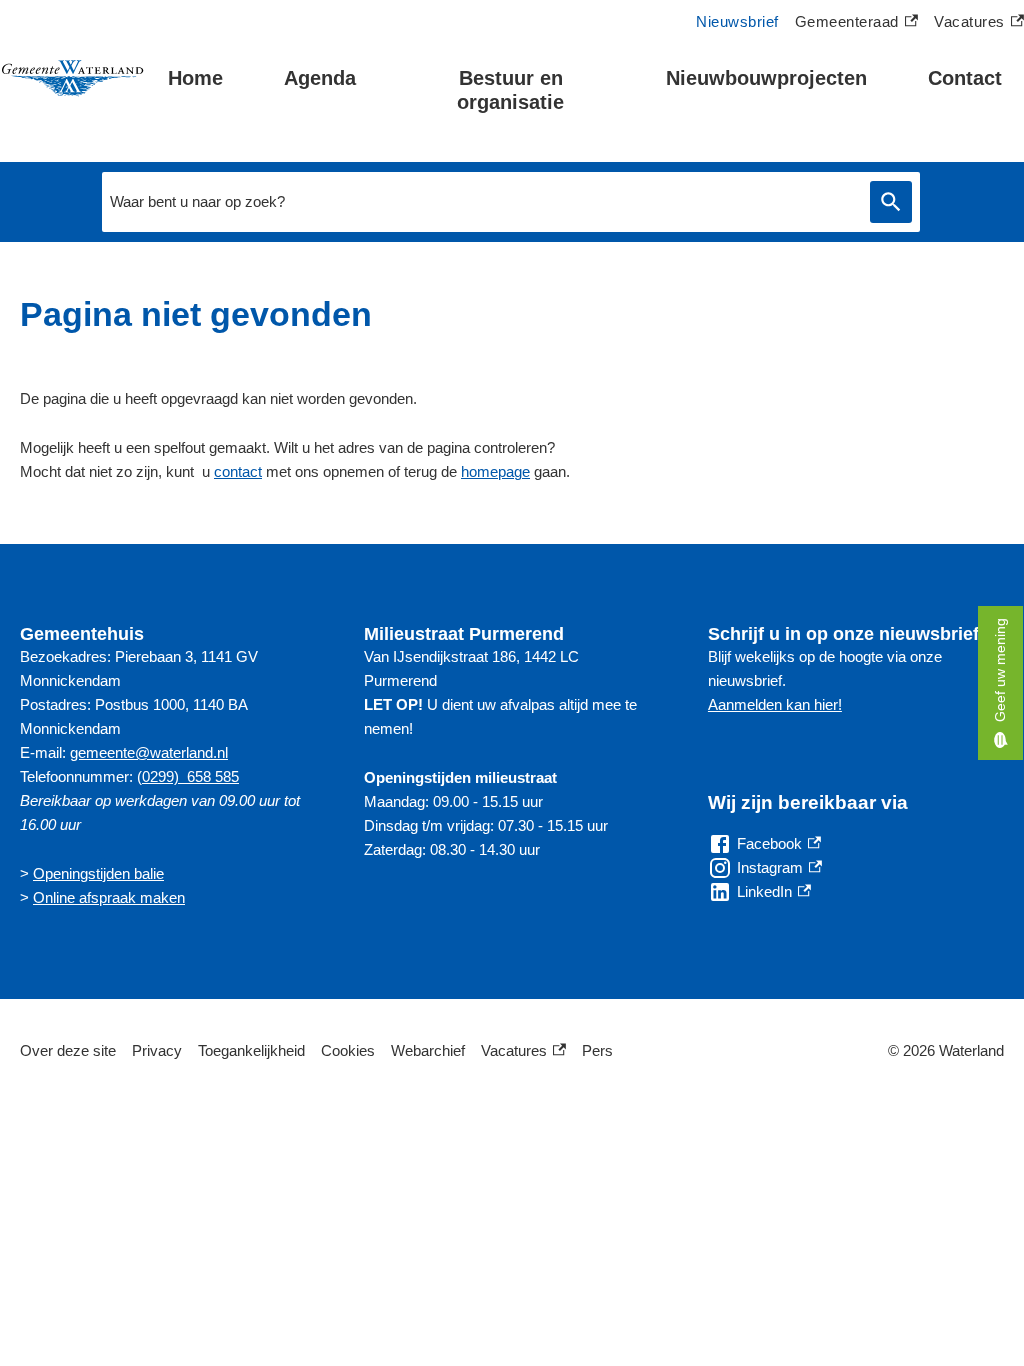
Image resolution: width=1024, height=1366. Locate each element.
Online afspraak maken (109, 897)
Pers (597, 1050)
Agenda (320, 78)
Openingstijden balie (98, 873)
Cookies (348, 1050)
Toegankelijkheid (251, 1050)
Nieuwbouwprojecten (766, 78)
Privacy (157, 1050)
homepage (495, 471)
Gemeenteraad (847, 24)
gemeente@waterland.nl (149, 752)
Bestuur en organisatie (510, 90)
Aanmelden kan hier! (775, 704)
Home (195, 78)
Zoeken (891, 202)
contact (238, 471)
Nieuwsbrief (737, 21)
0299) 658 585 (190, 776)
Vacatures (979, 24)
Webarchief (428, 1050)
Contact (965, 78)
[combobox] (481, 202)
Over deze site (68, 1050)
